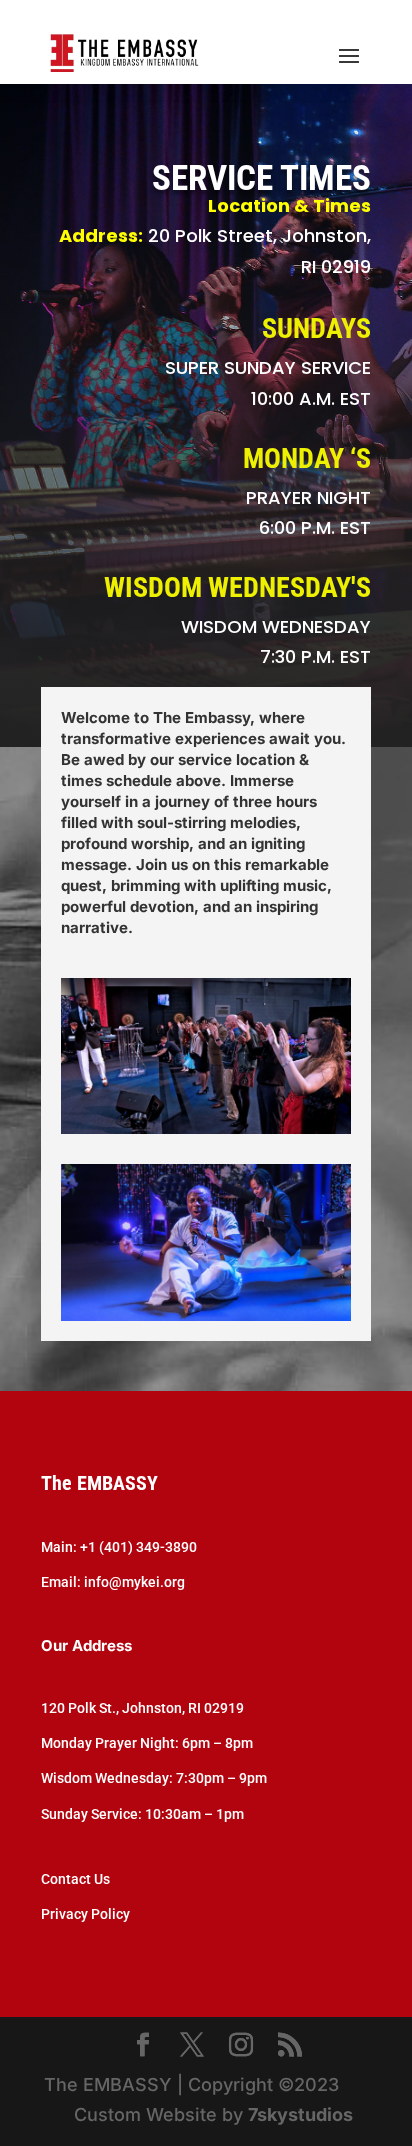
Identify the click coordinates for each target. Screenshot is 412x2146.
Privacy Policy (85, 1914)
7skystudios (300, 2114)
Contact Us (75, 1879)
